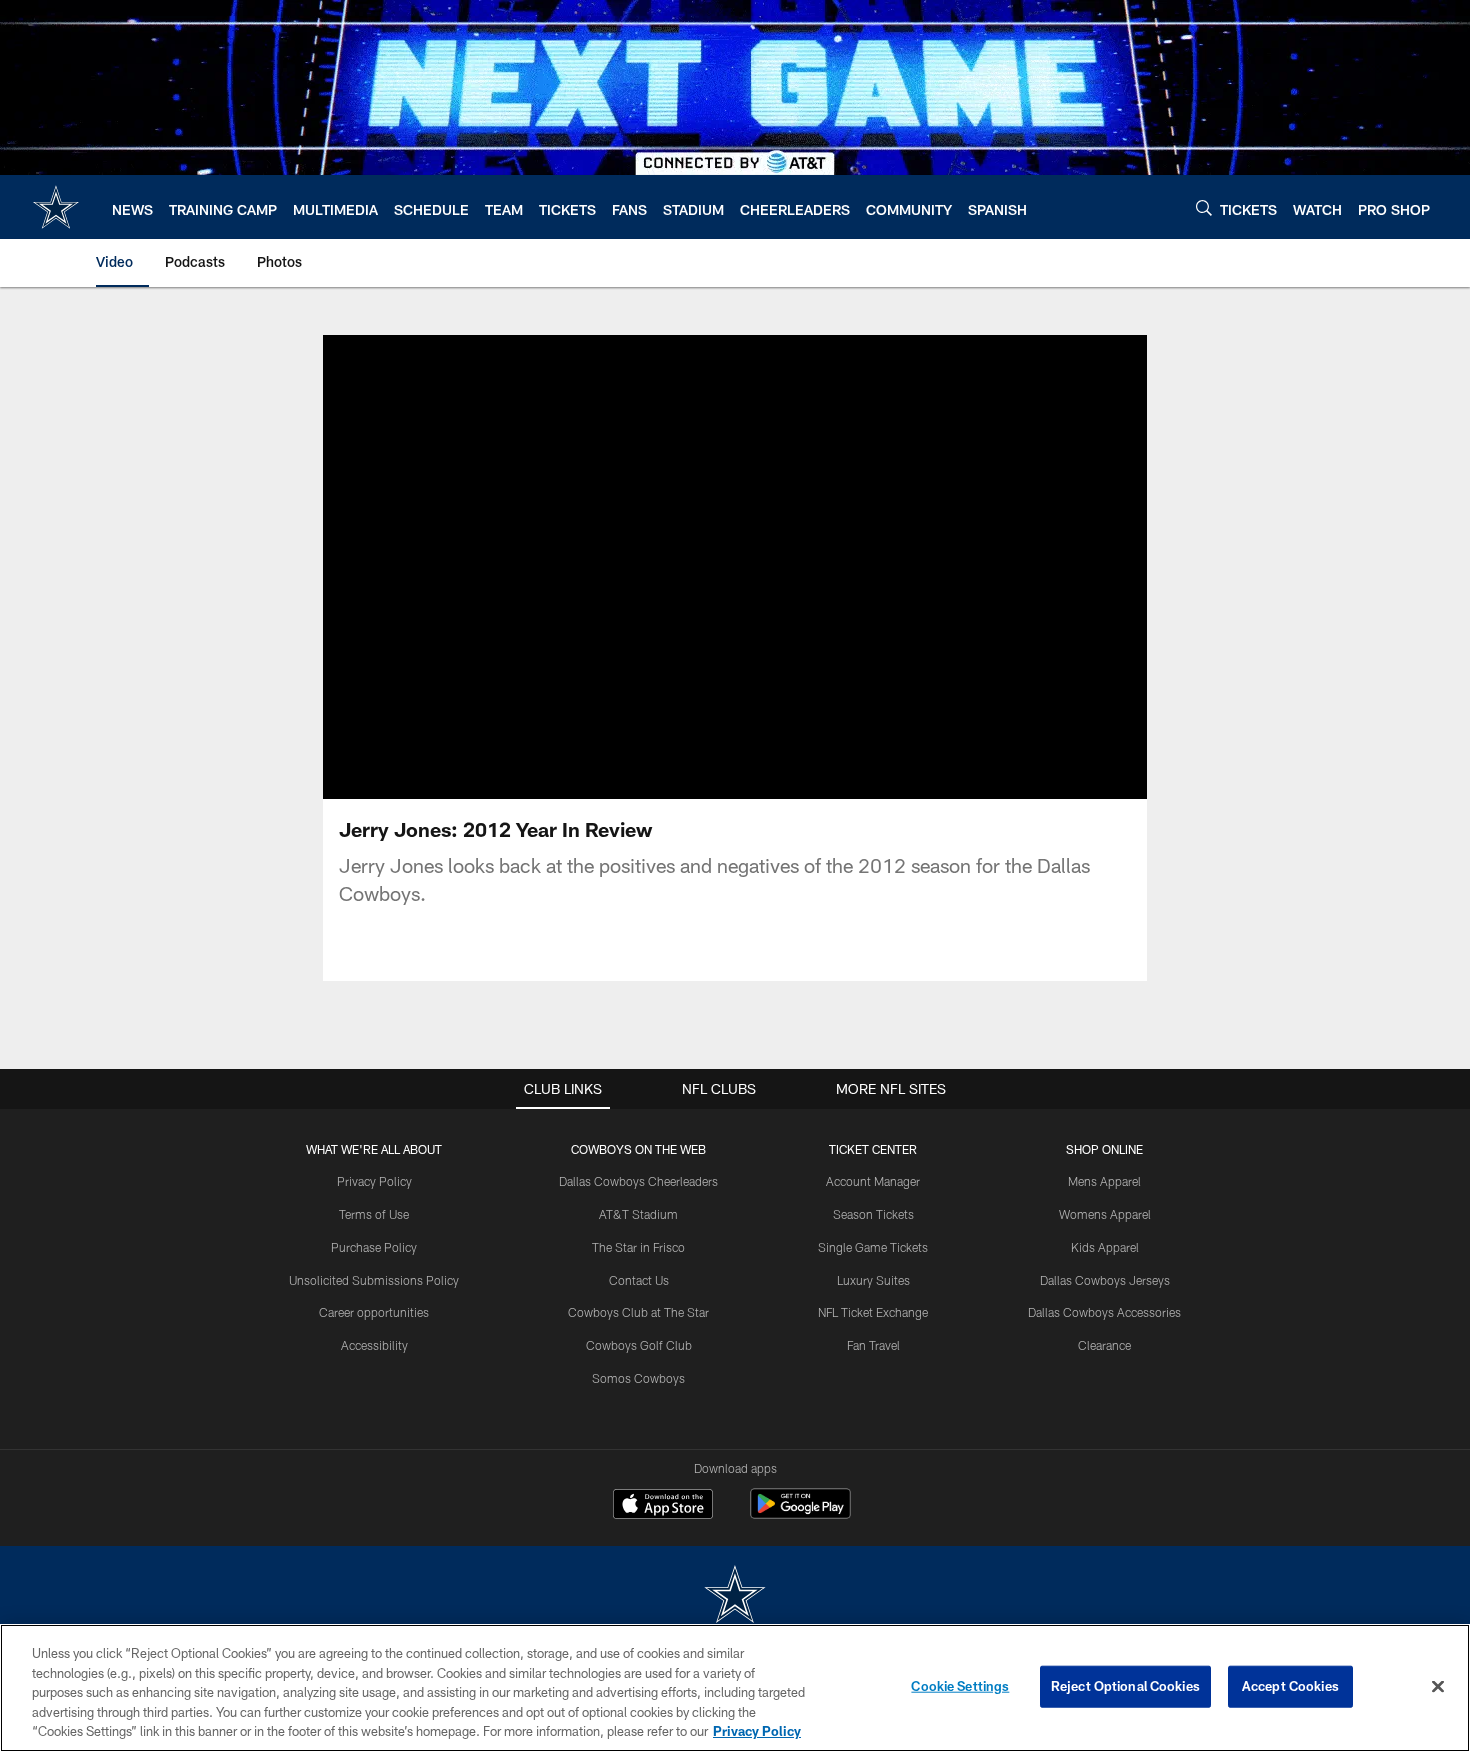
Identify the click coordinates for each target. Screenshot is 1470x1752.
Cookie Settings (960, 1686)
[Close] (1438, 1687)
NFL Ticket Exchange (873, 1312)
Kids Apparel (1105, 1247)
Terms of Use (374, 1214)
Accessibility (374, 1345)
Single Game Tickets (873, 1247)
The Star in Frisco (638, 1247)
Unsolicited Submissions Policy (374, 1280)
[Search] (1204, 207)
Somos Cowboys (638, 1378)
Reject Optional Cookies (1125, 1686)
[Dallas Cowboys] (735, 1596)
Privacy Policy (374, 1181)
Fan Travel (873, 1345)
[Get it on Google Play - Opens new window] (800, 1513)
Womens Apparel (1105, 1214)
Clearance (1104, 1345)
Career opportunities (374, 1312)
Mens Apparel (1104, 1181)
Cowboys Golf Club (639, 1345)
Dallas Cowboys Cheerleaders (638, 1181)
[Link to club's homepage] (56, 207)
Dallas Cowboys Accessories (1104, 1312)
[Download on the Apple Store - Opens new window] (663, 1506)
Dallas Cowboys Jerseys (1105, 1280)
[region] (735, 1688)
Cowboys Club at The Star (638, 1312)
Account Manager (873, 1181)
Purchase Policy (374, 1247)
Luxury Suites (873, 1280)
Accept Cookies (1290, 1686)
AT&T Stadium (638, 1214)
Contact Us (639, 1280)
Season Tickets (873, 1214)
